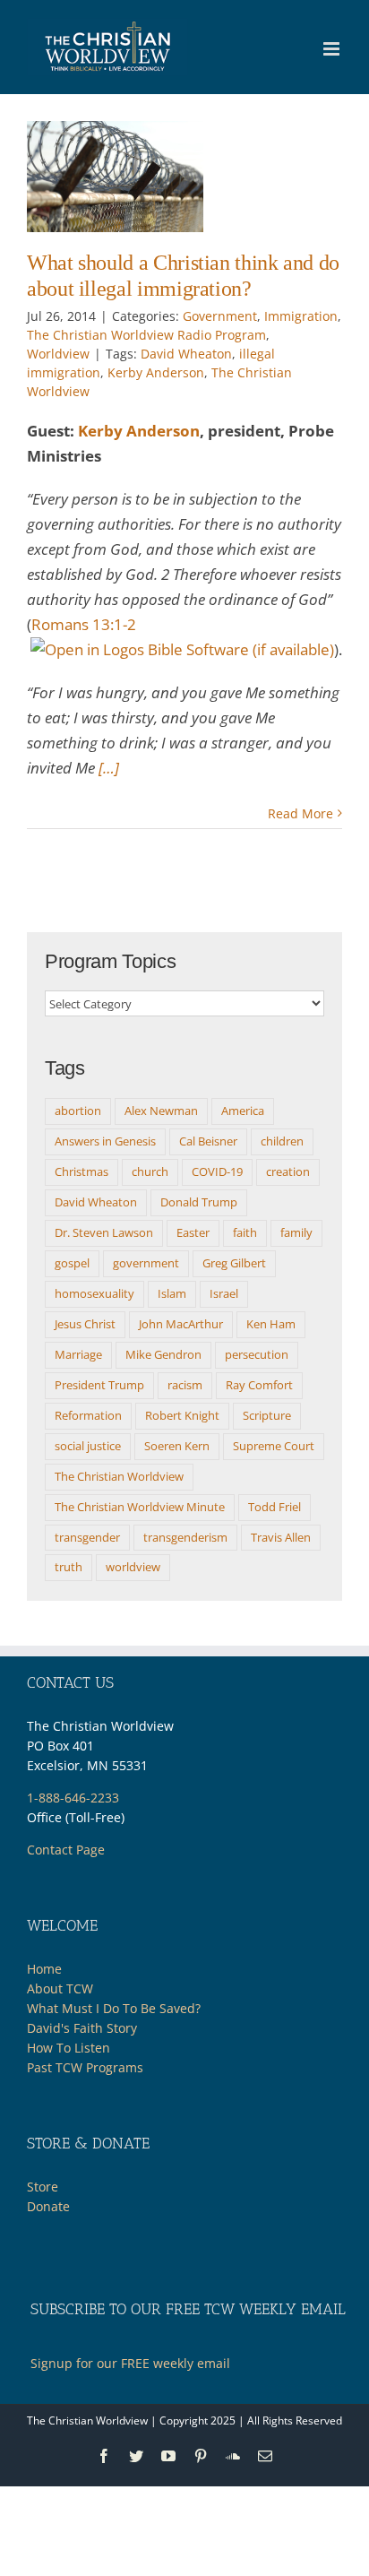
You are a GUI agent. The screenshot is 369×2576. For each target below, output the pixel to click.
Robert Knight (182, 1415)
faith (245, 1232)
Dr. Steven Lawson (104, 1232)
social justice (88, 1446)
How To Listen (69, 2048)
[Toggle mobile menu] (333, 49)
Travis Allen (281, 1537)
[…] (109, 768)
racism (185, 1385)
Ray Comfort (259, 1385)
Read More (300, 813)
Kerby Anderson (156, 372)
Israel (224, 1293)
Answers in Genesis (105, 1141)
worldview (133, 1567)
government (146, 1263)
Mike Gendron (163, 1354)
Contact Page (66, 1850)
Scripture (267, 1415)
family (296, 1232)
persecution (257, 1354)
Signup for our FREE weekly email (130, 2363)
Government (220, 316)
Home (44, 1969)
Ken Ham (271, 1324)
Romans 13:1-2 (84, 624)
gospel (72, 1263)
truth (69, 1567)
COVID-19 (217, 1171)
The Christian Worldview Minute (140, 1507)
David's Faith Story (82, 2028)
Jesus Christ (85, 1324)
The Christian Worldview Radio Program (146, 335)
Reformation (88, 1415)
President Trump (99, 1385)
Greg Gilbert (234, 1263)
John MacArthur (181, 1324)
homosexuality (94, 1293)
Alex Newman (161, 1111)
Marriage (78, 1354)
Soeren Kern (177, 1446)
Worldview (58, 354)
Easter (193, 1232)
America (243, 1111)
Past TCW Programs (85, 2067)
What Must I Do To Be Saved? (114, 2008)
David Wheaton (186, 354)
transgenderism (185, 1537)
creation (288, 1171)
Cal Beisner (208, 1141)
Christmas (82, 1171)
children (282, 1141)
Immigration (301, 316)
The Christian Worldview (119, 1476)
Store (43, 2187)
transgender (87, 1537)
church (150, 1171)
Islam (172, 1293)
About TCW (60, 1988)
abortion (78, 1111)
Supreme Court (274, 1446)
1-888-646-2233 (73, 1798)
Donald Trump (199, 1202)
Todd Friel (275, 1507)
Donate (48, 2206)
